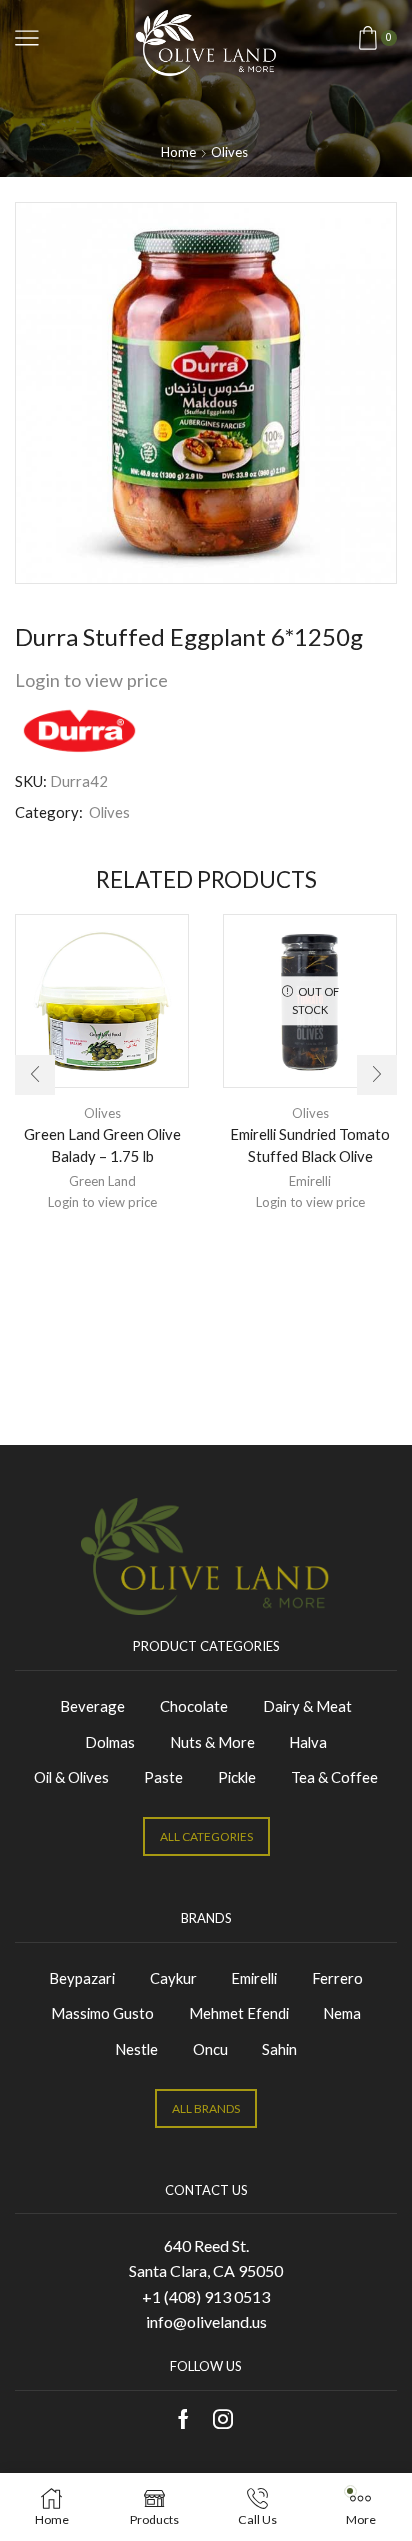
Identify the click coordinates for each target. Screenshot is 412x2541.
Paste (163, 1777)
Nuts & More (212, 1742)
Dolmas (110, 1742)
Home (178, 152)
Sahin (279, 2049)
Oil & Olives (71, 1777)
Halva (308, 1742)
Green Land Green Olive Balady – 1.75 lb (102, 1145)
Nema (342, 2013)
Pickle (237, 1777)
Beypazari (82, 1978)
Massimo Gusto (102, 2013)
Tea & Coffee (334, 1777)
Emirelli (310, 1181)
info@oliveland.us (206, 2321)
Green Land (102, 1181)
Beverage (92, 1706)
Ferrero (337, 1978)
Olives (229, 152)
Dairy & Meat (307, 1706)
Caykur (173, 1978)
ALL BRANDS (206, 2108)
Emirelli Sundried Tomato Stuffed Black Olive (310, 1145)
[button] (35, 1075)
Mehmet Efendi (239, 2013)
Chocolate (194, 1706)
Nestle (136, 2049)
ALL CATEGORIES (206, 1836)
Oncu (210, 2049)
